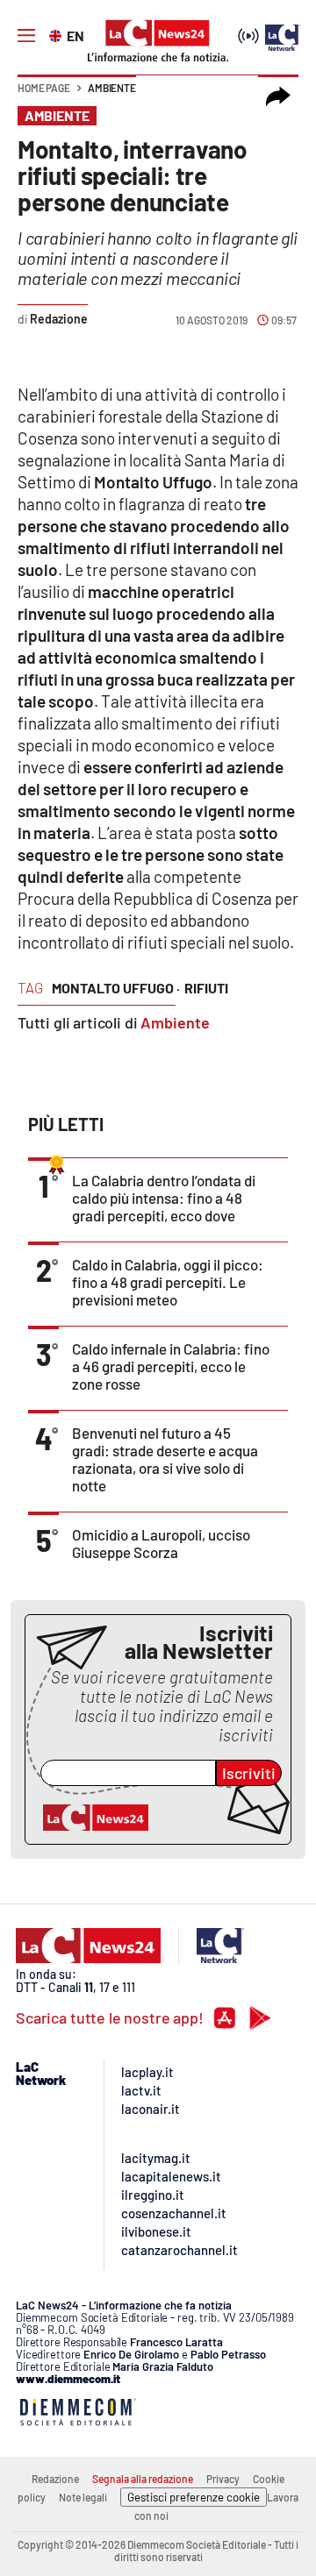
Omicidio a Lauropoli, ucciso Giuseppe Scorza (161, 1543)
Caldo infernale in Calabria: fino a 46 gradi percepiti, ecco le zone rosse (171, 1366)
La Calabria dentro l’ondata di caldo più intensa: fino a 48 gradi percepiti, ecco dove (164, 1198)
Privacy (223, 2479)
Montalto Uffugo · (116, 988)
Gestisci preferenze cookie (194, 2497)
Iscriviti (249, 1773)
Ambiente (112, 88)
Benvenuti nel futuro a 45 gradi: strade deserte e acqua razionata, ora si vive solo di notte (165, 1459)
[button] (278, 96)
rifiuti (206, 988)
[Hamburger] (26, 36)
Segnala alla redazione (143, 2479)
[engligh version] (57, 34)
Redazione (55, 2479)
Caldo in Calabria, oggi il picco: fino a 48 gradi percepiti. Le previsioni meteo (168, 1282)
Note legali (83, 2497)
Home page (44, 88)
